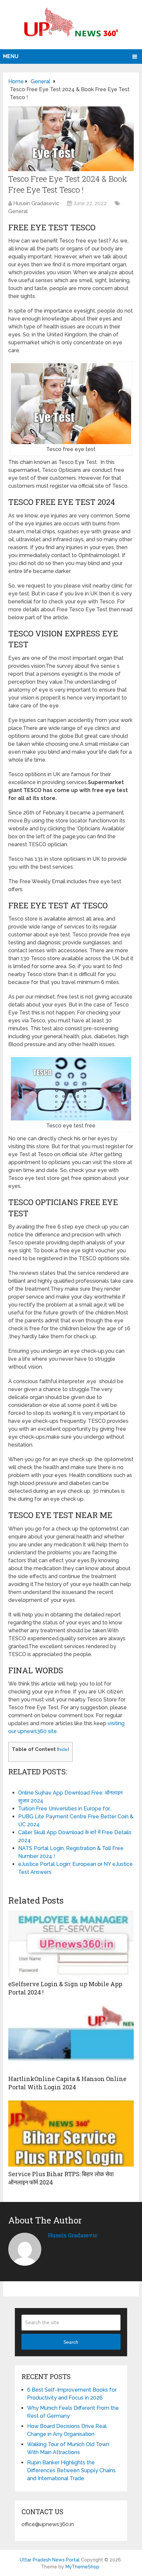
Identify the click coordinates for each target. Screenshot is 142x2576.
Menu (11, 56)
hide (63, 1749)
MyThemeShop (82, 2567)
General (18, 211)
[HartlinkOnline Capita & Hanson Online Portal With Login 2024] (71, 2038)
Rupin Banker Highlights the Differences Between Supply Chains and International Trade (71, 2470)
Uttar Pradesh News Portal (50, 2560)
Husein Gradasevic (36, 203)
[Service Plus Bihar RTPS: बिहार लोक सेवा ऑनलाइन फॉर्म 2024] (71, 2134)
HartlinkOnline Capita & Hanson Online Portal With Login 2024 (67, 2083)
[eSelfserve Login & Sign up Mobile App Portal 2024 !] (71, 1944)
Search (71, 2342)
